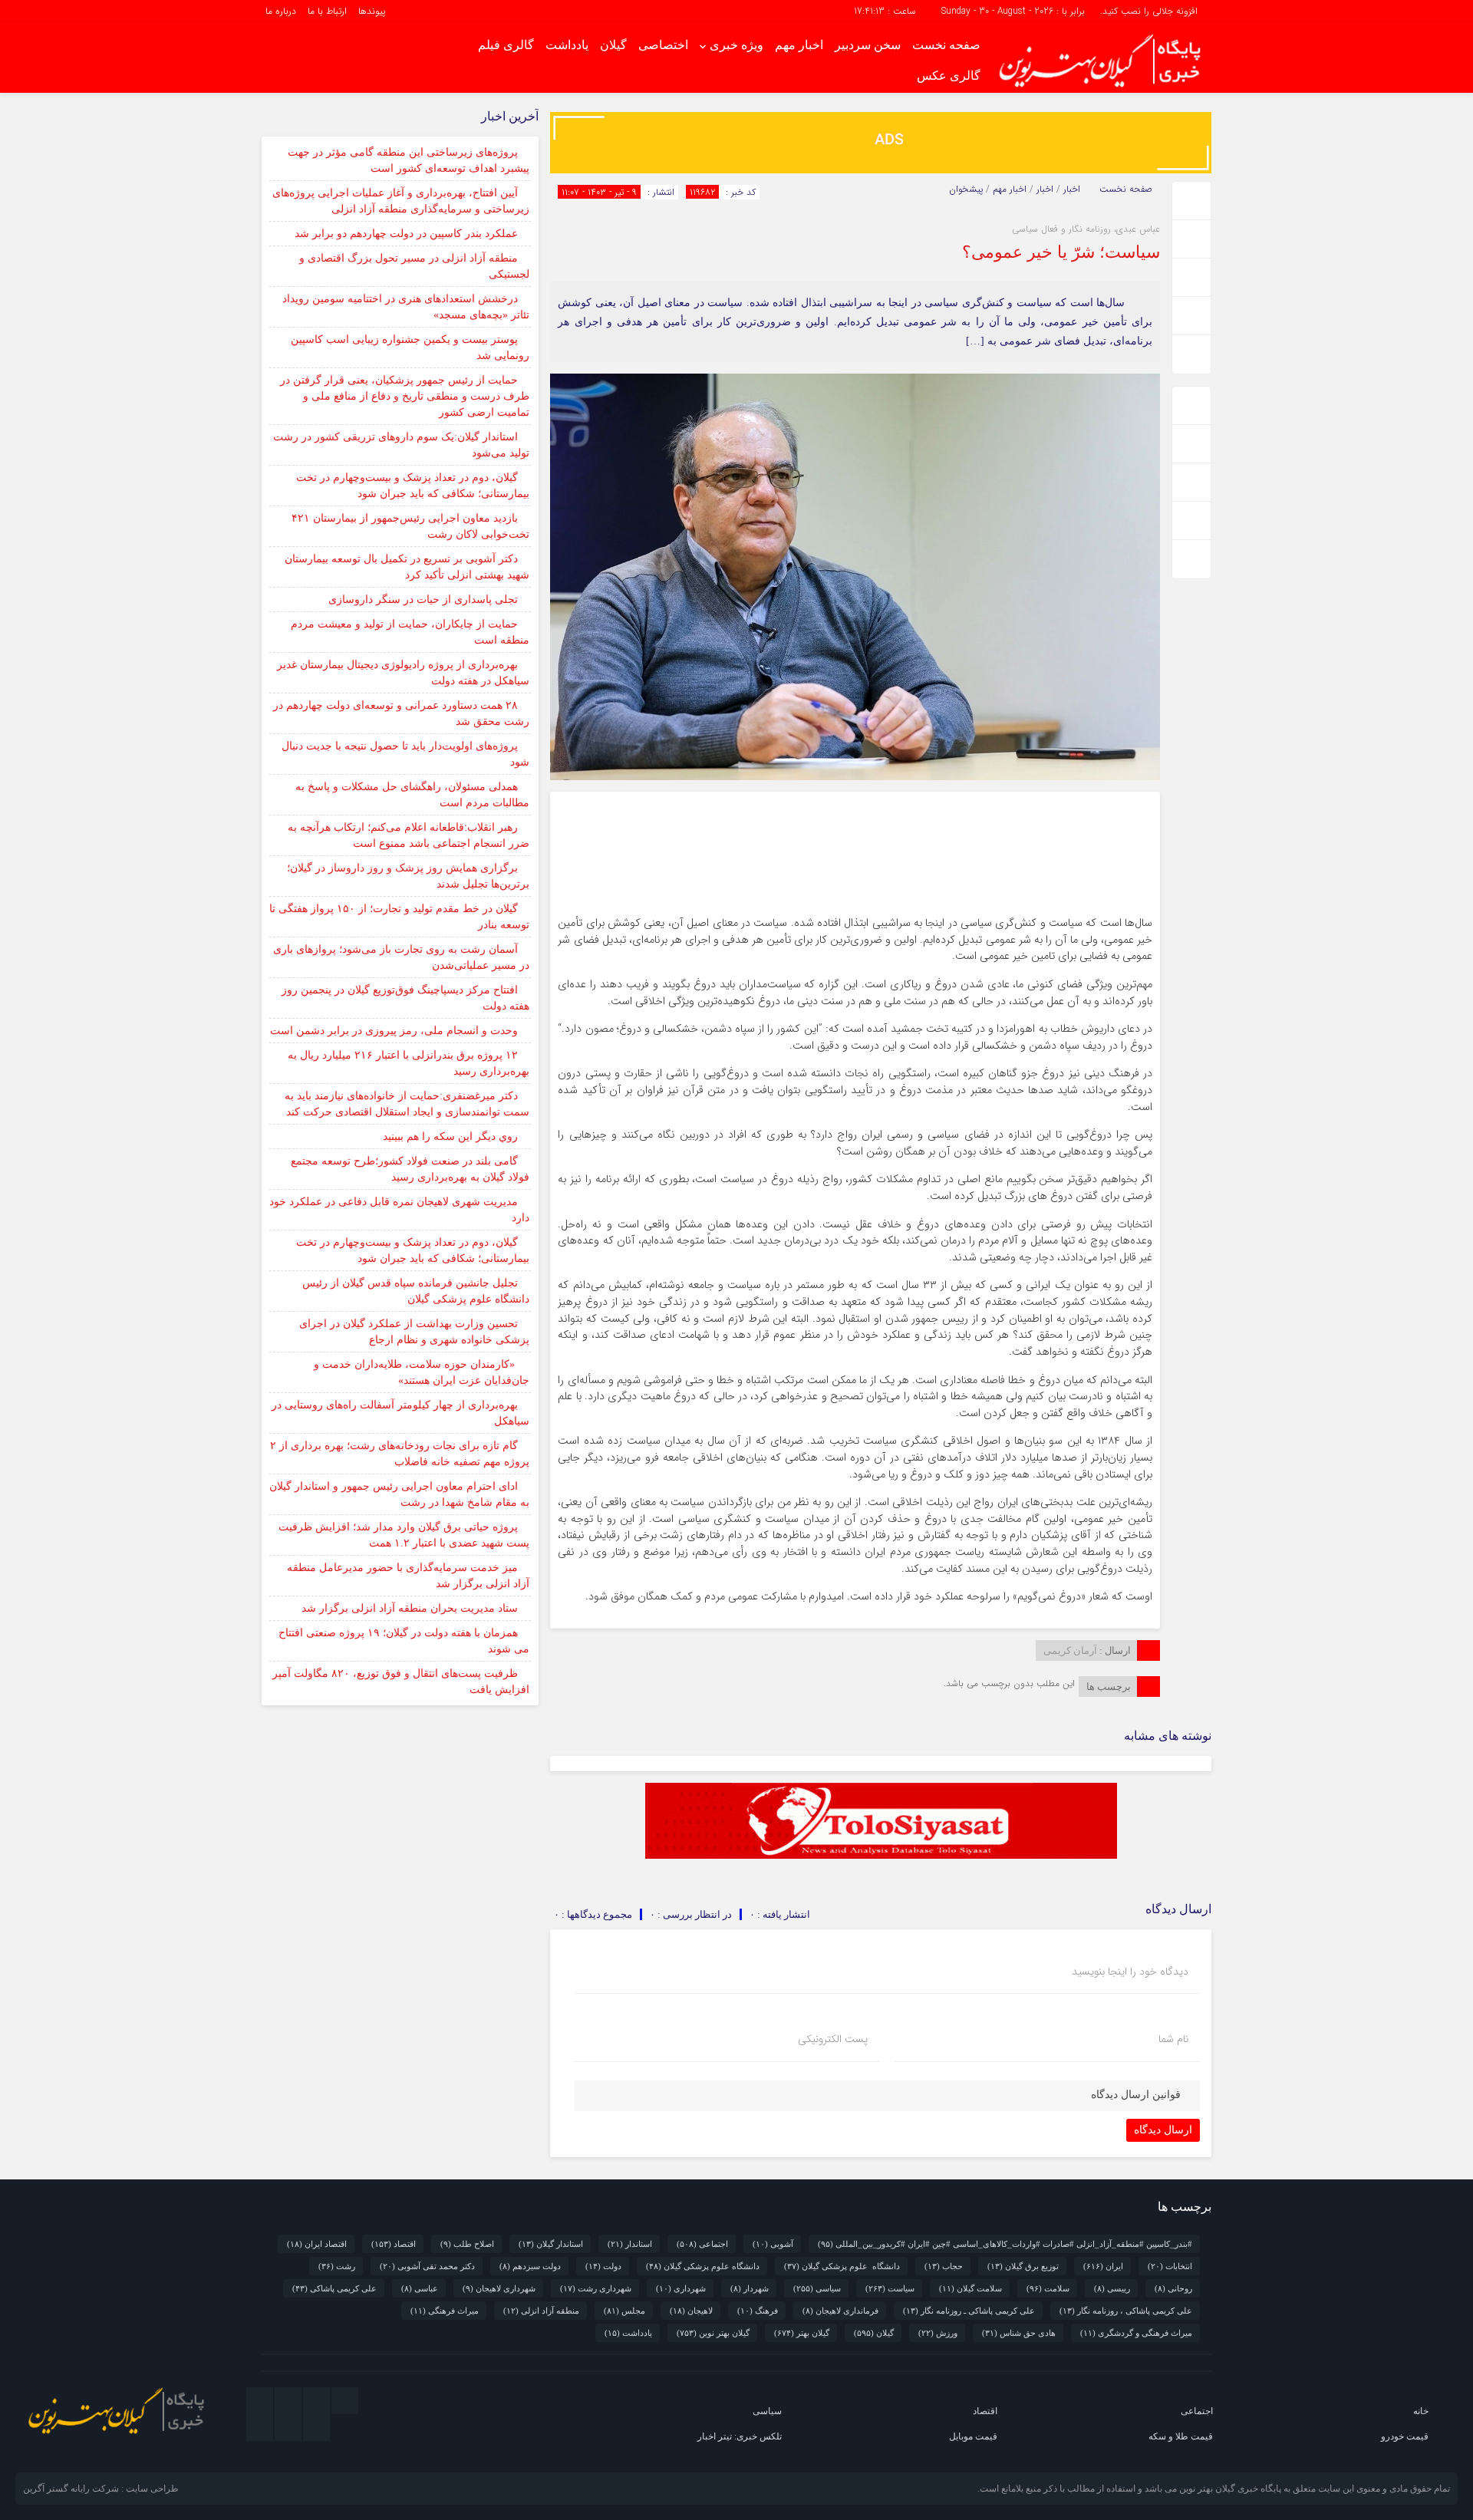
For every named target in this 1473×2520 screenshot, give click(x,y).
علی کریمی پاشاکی (334, 2288)
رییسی (1112, 2288)
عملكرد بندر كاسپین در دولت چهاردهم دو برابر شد (406, 234)
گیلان (613, 45)
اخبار (1072, 189)
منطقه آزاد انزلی (541, 2311)
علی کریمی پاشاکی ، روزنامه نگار (1126, 2311)
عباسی (420, 2288)
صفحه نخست (946, 45)
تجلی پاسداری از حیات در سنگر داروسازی (423, 600)
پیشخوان (966, 189)
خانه (1421, 2411)
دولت (603, 2266)
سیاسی (817, 2288)
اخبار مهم (799, 45)
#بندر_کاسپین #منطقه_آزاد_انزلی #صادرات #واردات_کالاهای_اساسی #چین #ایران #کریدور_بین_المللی (1005, 2244)
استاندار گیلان (551, 2244)
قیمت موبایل (973, 2436)
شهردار (750, 2288)
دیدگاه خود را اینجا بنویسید (1130, 1972)
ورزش (938, 2333)
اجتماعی (702, 2244)
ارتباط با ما (327, 11)
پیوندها (372, 11)
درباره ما (281, 11)
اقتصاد (394, 2244)
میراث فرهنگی (445, 2311)
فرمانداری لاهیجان (840, 2311)
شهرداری (681, 2288)
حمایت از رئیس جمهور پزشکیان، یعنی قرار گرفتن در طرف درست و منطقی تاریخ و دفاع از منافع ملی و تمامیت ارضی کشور (405, 396)
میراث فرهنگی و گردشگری (1136, 2333)
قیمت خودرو (1405, 2436)
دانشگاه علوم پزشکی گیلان (842, 2266)
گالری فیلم (506, 45)
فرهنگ (758, 2311)
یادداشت (567, 45)
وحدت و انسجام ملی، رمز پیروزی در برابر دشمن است (394, 1031)
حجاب (944, 2266)
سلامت (1048, 2288)
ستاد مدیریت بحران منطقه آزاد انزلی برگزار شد (410, 1608)
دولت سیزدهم (530, 2266)
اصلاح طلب (467, 2244)
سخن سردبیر (868, 45)
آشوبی (773, 2244)
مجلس (624, 2311)
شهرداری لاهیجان (499, 2288)
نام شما (1173, 2039)
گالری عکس (949, 76)
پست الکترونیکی (833, 2039)
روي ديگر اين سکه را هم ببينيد (450, 1136)
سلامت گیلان (970, 2288)
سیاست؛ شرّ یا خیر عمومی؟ (1061, 252)
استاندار (630, 2244)
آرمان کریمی (1070, 1650)
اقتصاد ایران (317, 2244)
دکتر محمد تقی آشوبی (427, 2266)
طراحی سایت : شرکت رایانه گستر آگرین (101, 2489)
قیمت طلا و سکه (1181, 2436)
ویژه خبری (736, 45)
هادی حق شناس (1019, 2333)
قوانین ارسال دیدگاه (1136, 2095)
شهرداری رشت (596, 2288)
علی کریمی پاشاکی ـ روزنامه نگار (969, 2311)
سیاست (890, 2288)
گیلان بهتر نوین (713, 2333)
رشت (337, 2266)
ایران (1103, 2266)
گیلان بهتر (802, 2333)
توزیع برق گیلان (1023, 2266)
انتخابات (1170, 2266)
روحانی (1173, 2288)
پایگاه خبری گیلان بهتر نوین (1231, 2489)
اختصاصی (663, 45)
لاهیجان (691, 2311)
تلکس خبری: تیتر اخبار (740, 2436)
